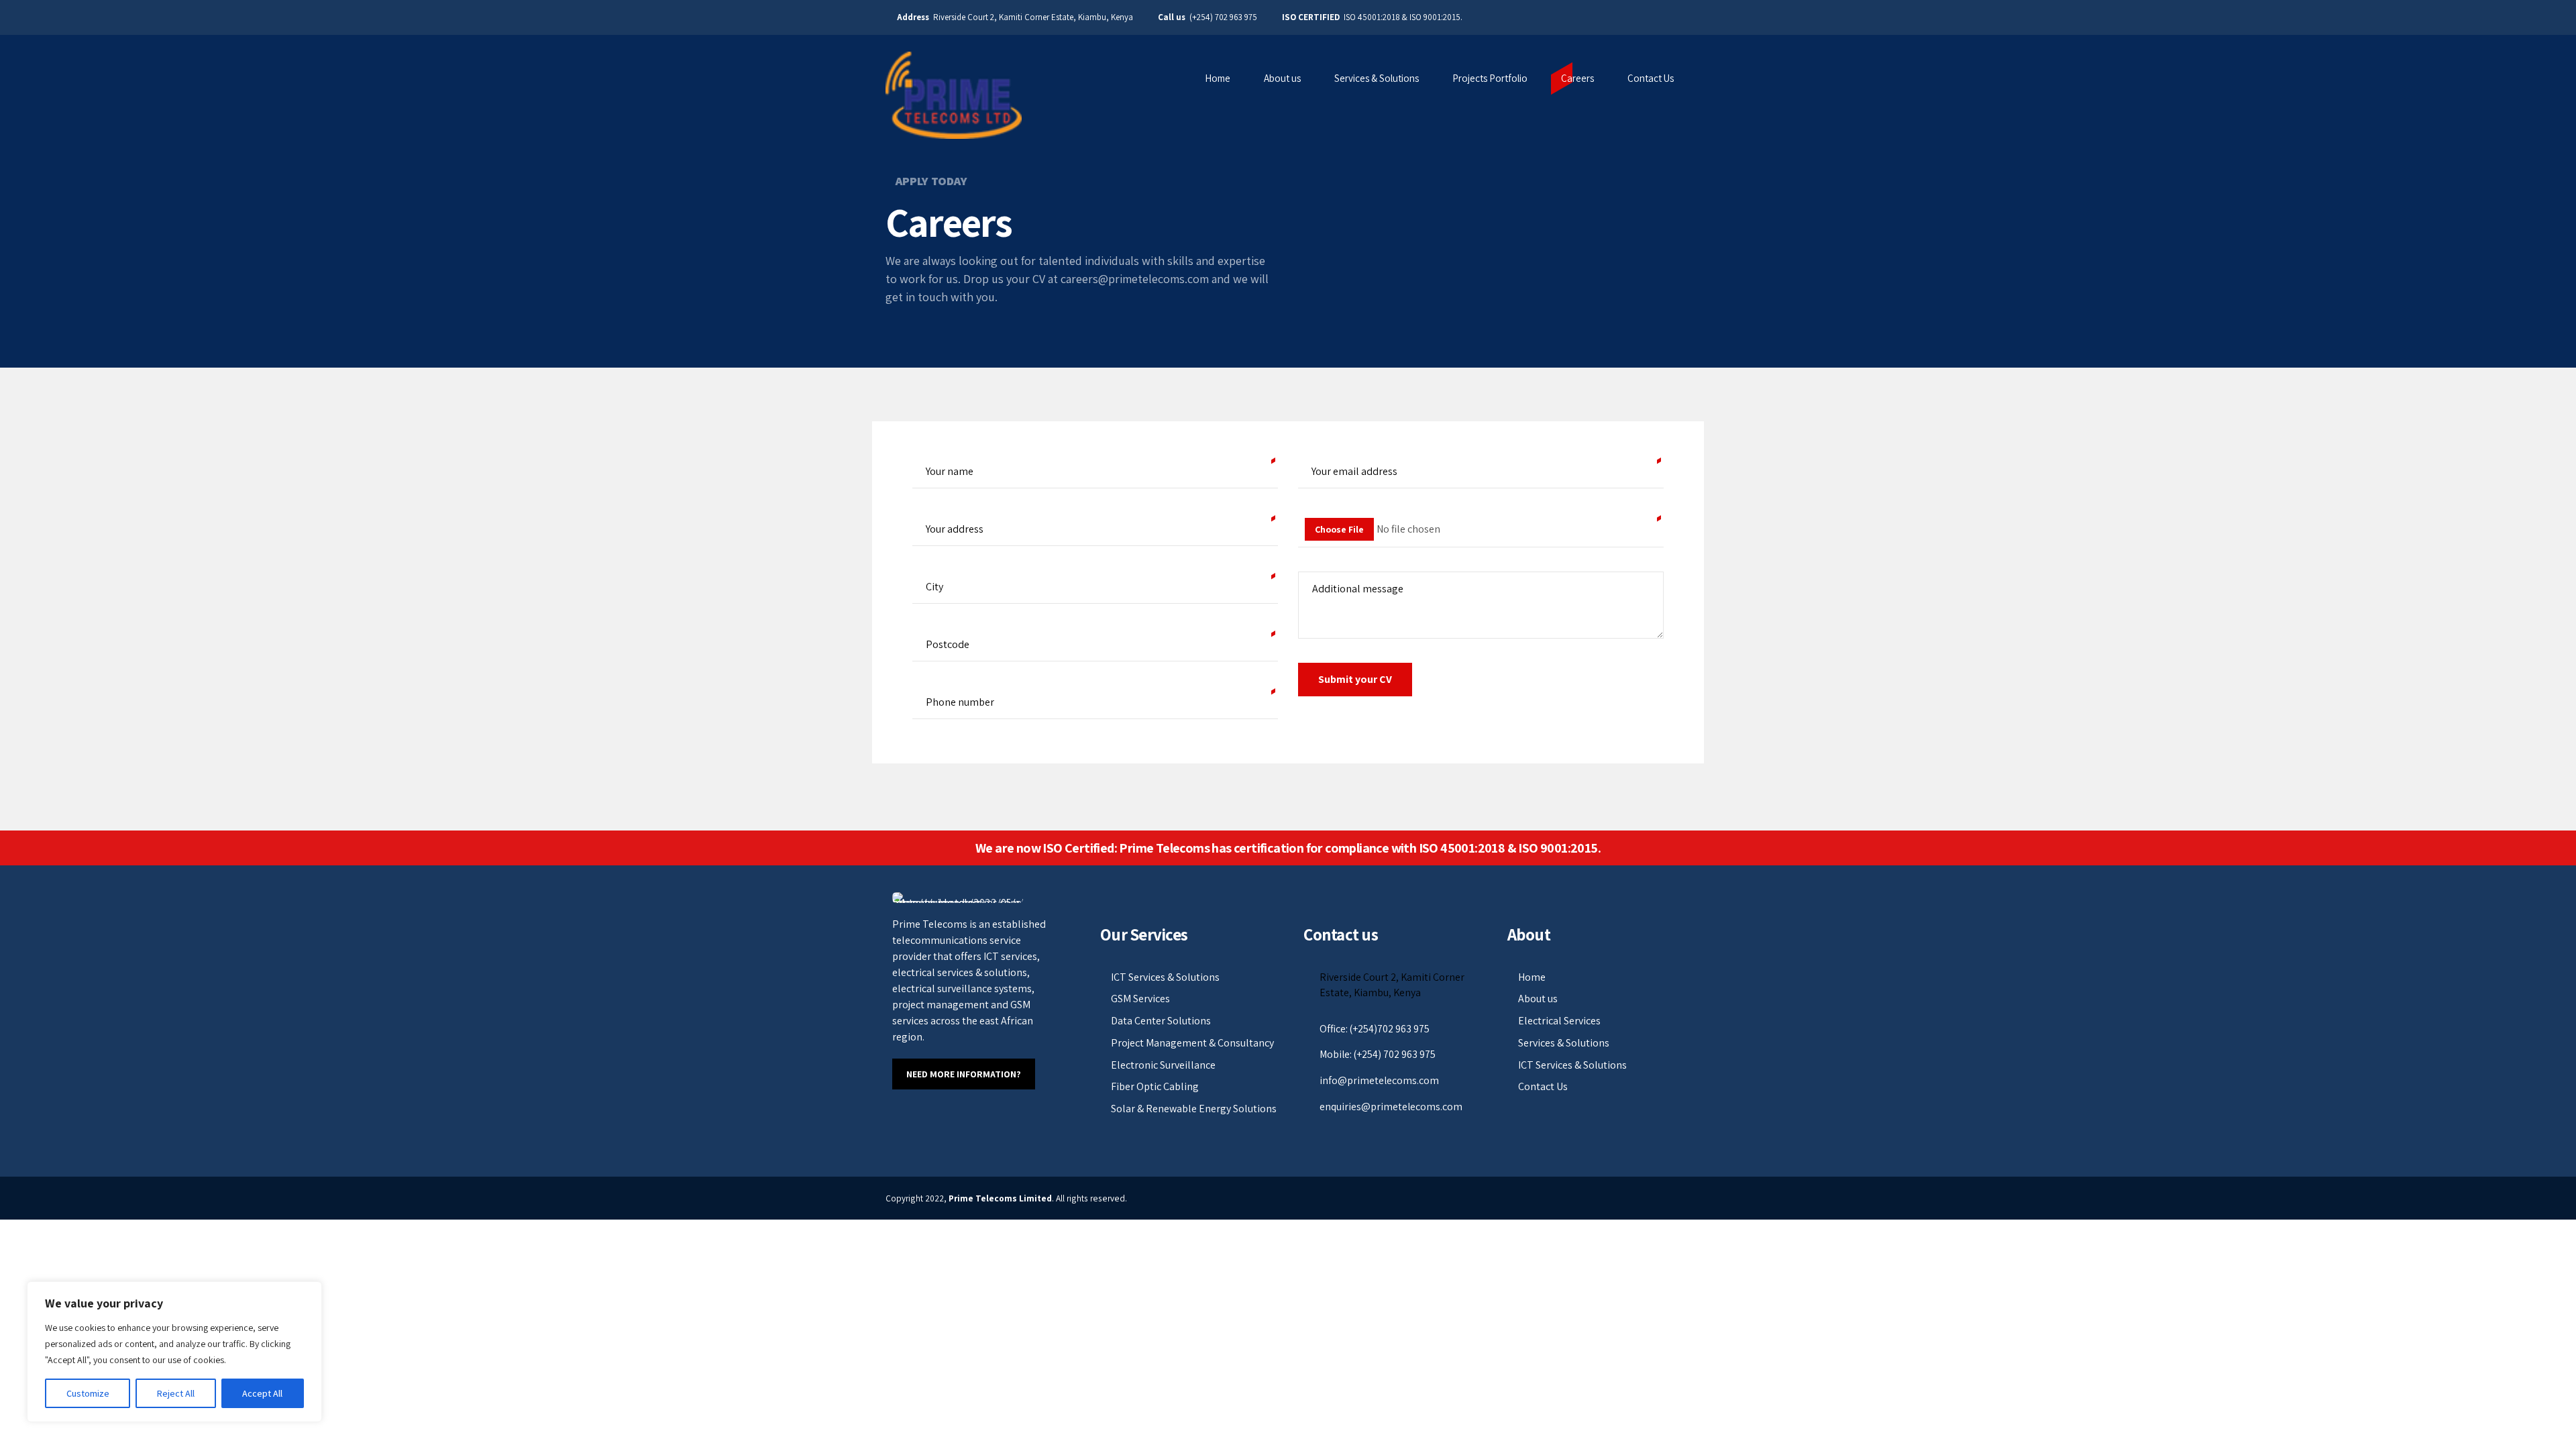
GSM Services (1140, 999)
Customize (88, 1393)
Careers (1577, 78)
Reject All (176, 1393)
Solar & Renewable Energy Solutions (1194, 1109)
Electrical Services (1559, 1021)
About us (1282, 78)
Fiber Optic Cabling (1155, 1086)
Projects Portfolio (1490, 78)
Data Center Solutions (1161, 1021)
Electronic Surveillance (1163, 1065)
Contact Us (1651, 78)
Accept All (262, 1393)
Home (1218, 78)
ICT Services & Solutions (1165, 977)
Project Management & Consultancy (1192, 1043)
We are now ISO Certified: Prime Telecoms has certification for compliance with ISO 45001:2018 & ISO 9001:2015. (1288, 848)
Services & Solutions (1377, 78)
